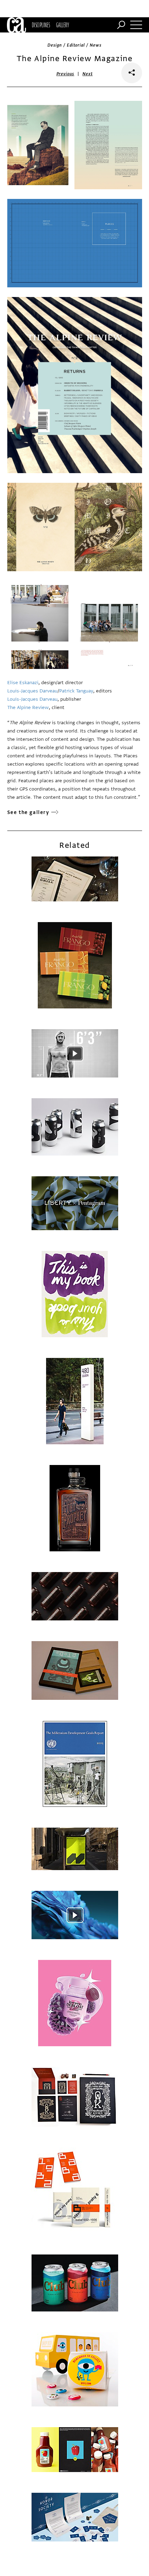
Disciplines (41, 25)
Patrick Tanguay (76, 691)
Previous (65, 74)
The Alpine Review (28, 707)
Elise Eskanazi (23, 683)
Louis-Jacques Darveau (32, 691)
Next (87, 74)
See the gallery (28, 812)
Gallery (63, 25)
